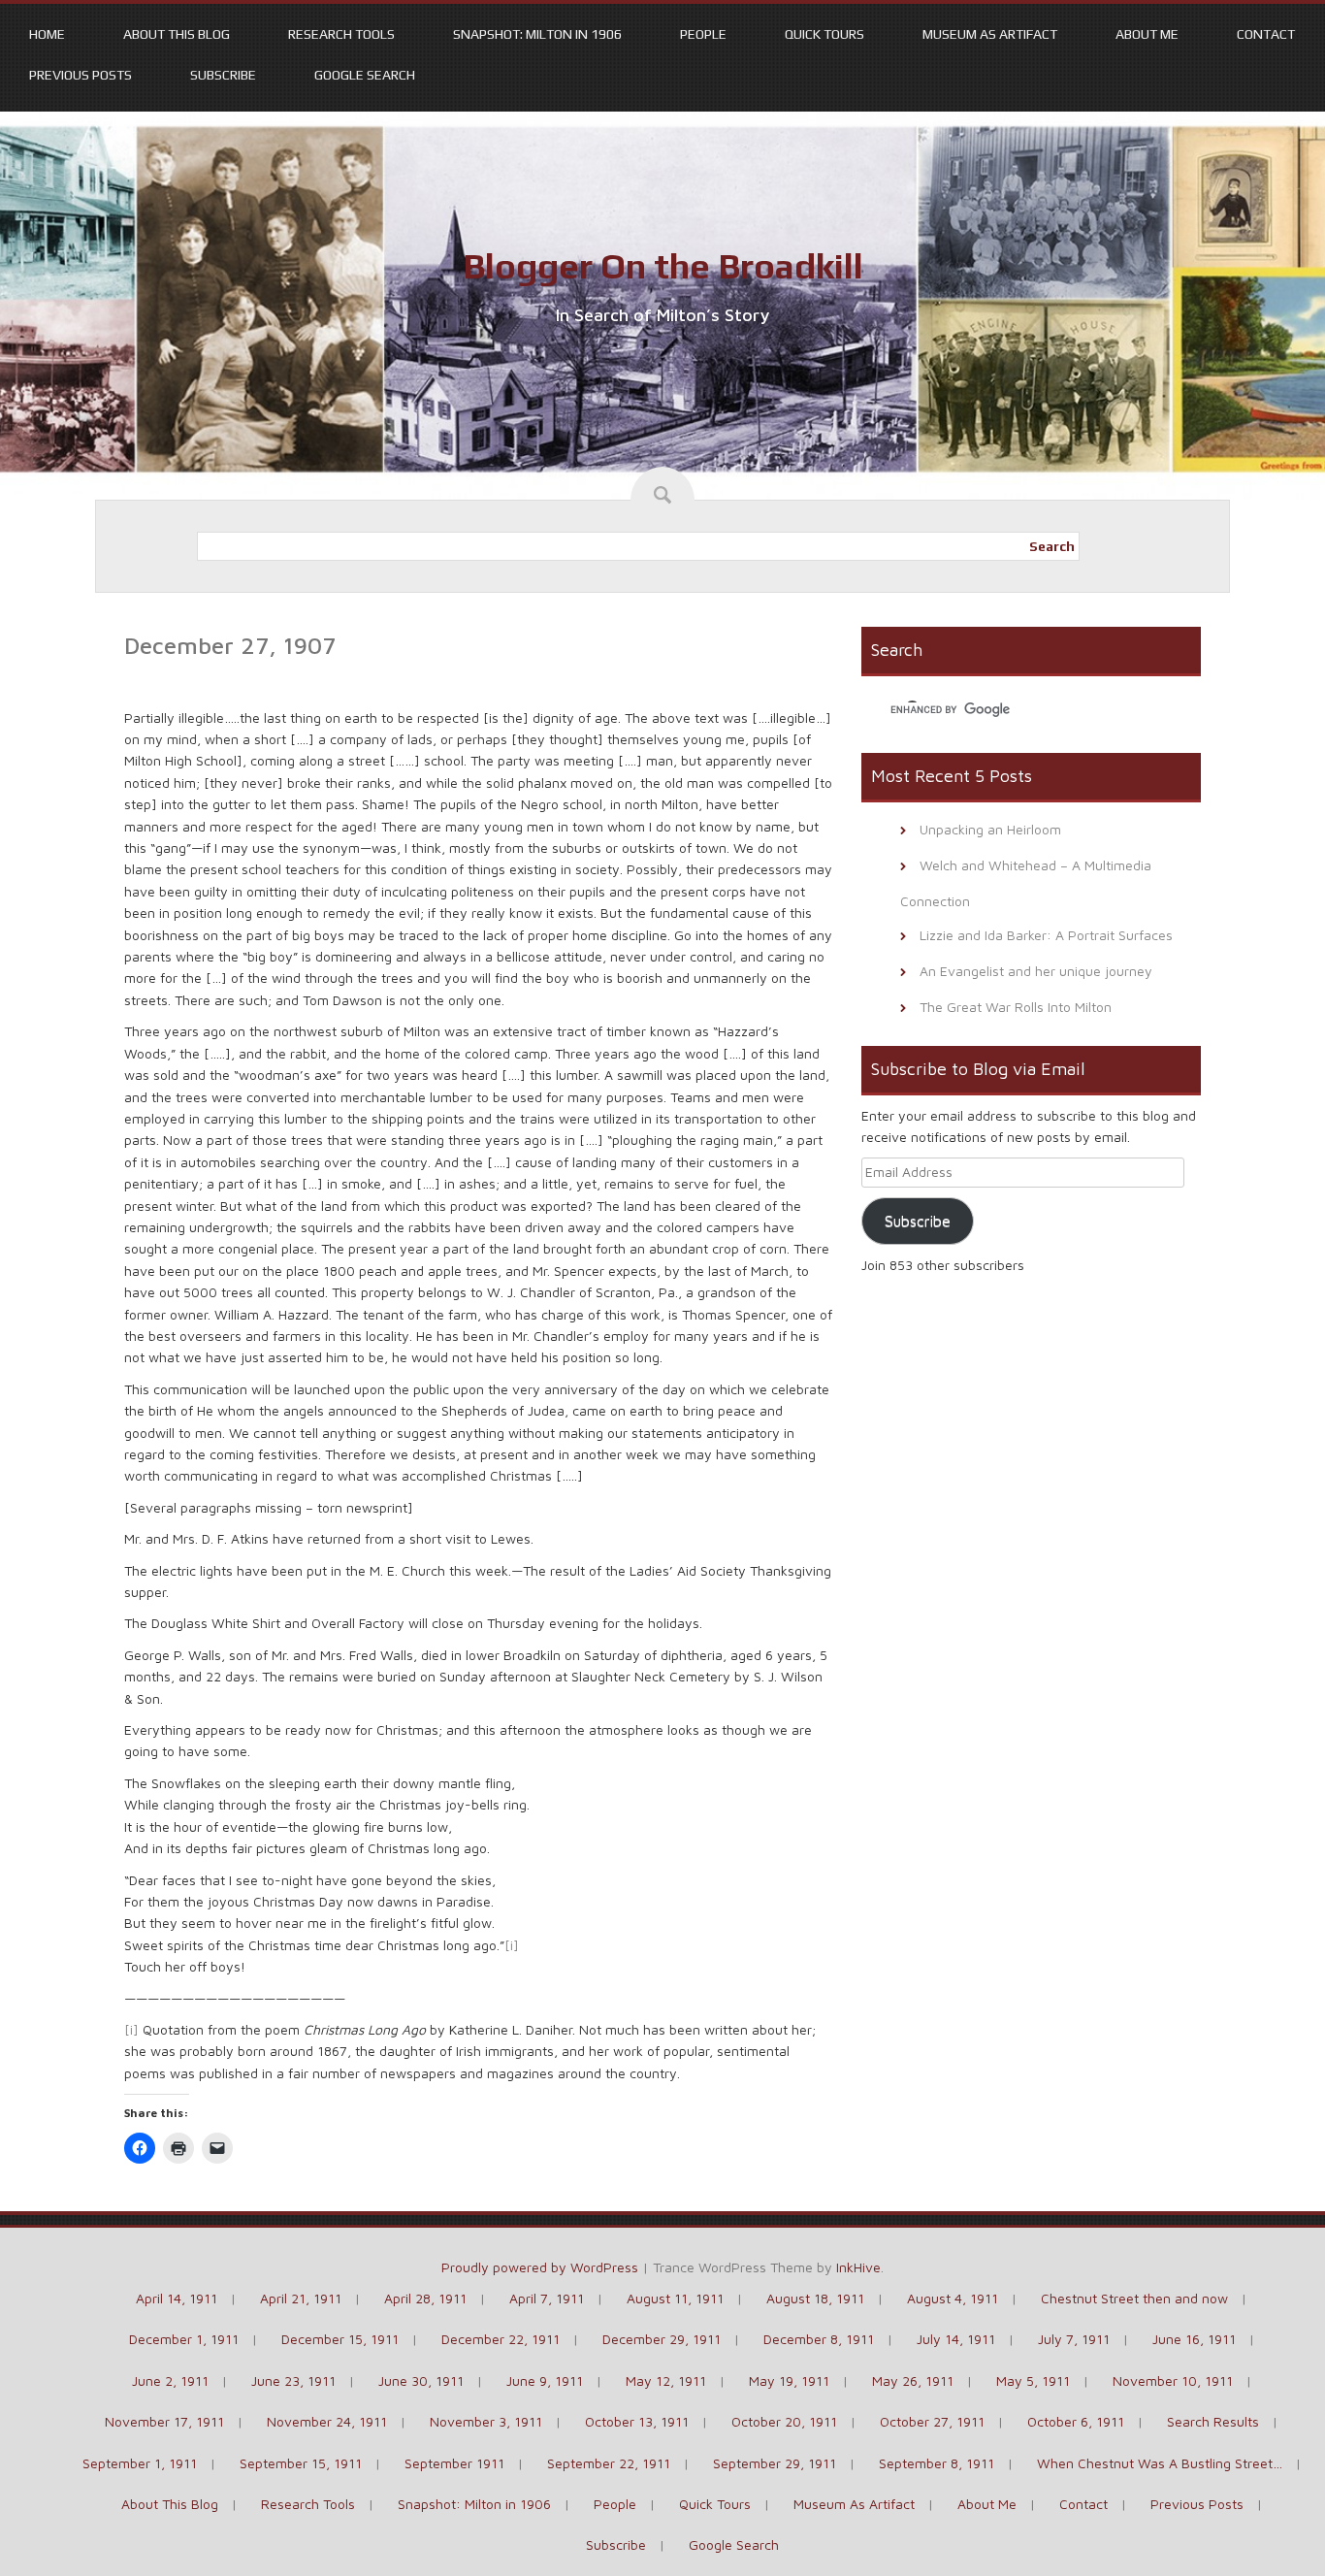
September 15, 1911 (301, 2463)
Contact (1266, 34)
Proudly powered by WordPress (540, 2267)
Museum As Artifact (990, 34)
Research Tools (341, 34)
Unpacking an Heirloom (990, 829)
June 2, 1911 (170, 2380)
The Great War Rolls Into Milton (1016, 1007)
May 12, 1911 (666, 2380)
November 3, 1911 (486, 2421)
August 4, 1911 (953, 2298)
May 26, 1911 (913, 2380)
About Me (1147, 34)
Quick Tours (824, 34)
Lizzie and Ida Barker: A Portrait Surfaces (1046, 935)
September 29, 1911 (775, 2463)
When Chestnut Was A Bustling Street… (1160, 2463)
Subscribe (223, 75)
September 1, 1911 (140, 2463)
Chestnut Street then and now (1134, 2298)
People (703, 34)
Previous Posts (81, 75)
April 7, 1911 (547, 2298)
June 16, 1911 (1194, 2339)
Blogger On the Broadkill (663, 266)
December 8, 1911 (819, 2339)
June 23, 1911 (293, 2380)
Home (47, 34)
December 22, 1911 (501, 2339)
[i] (512, 1945)
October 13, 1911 (637, 2421)
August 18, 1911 (815, 2298)
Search (1052, 546)
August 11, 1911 (675, 2298)
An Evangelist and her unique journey (1036, 971)
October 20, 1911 (784, 2421)
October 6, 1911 (1076, 2421)
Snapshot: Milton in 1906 (537, 34)
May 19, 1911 (789, 2380)
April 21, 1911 (301, 2298)
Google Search (365, 75)
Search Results (1213, 2421)
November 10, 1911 (1173, 2380)
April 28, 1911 (425, 2298)
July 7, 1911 (1074, 2339)
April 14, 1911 (177, 2298)
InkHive (858, 2267)
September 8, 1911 (937, 2463)
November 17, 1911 (164, 2421)
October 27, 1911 (932, 2421)
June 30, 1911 (421, 2380)
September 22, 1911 (609, 2463)
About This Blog (177, 34)
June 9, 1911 (545, 2380)
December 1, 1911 (184, 2339)
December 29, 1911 (662, 2339)
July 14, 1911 (956, 2339)
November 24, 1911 (327, 2421)
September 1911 (454, 2463)
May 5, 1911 (1033, 2380)
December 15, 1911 (340, 2339)
